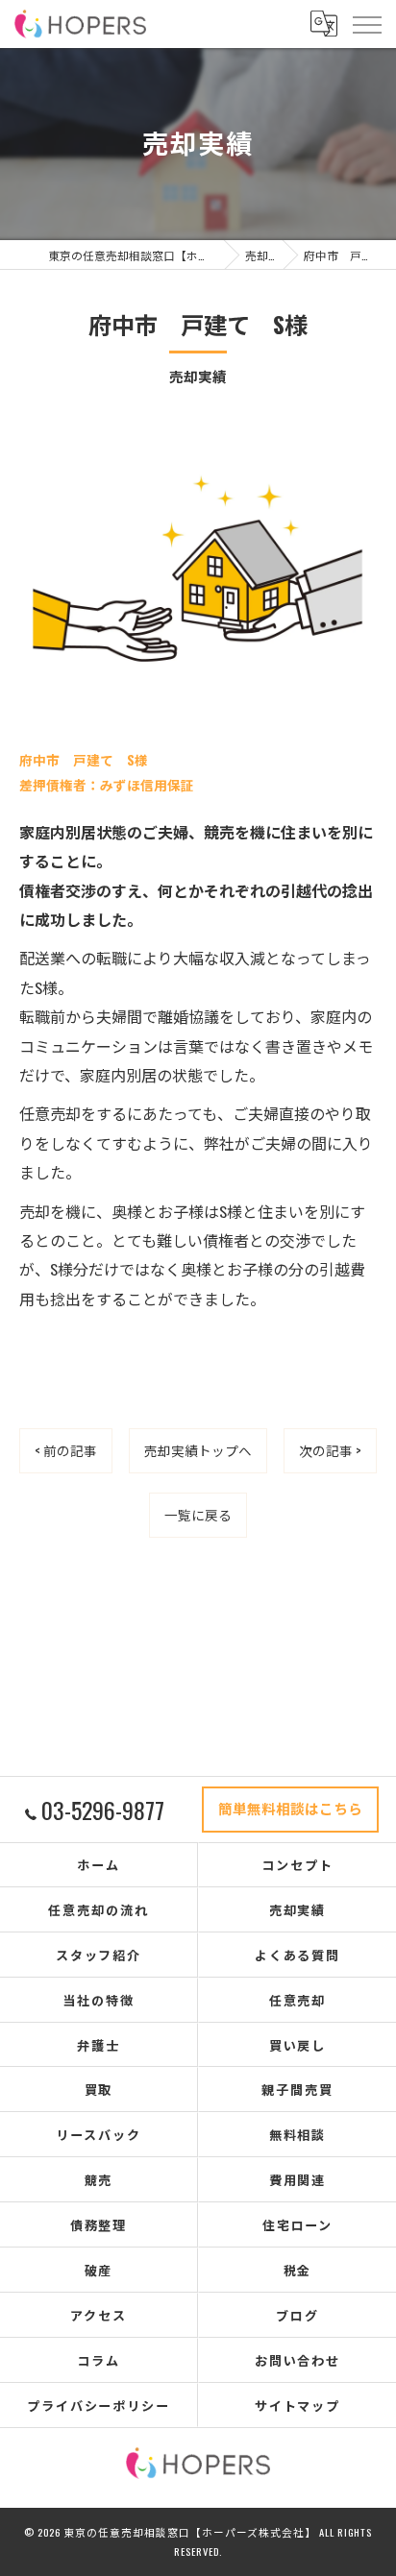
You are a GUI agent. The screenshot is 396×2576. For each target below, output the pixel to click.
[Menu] (366, 23)
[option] (198, 562)
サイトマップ (298, 2405)
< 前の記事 (66, 1450)
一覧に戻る (198, 1515)
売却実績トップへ (198, 1450)
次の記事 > (330, 1450)
